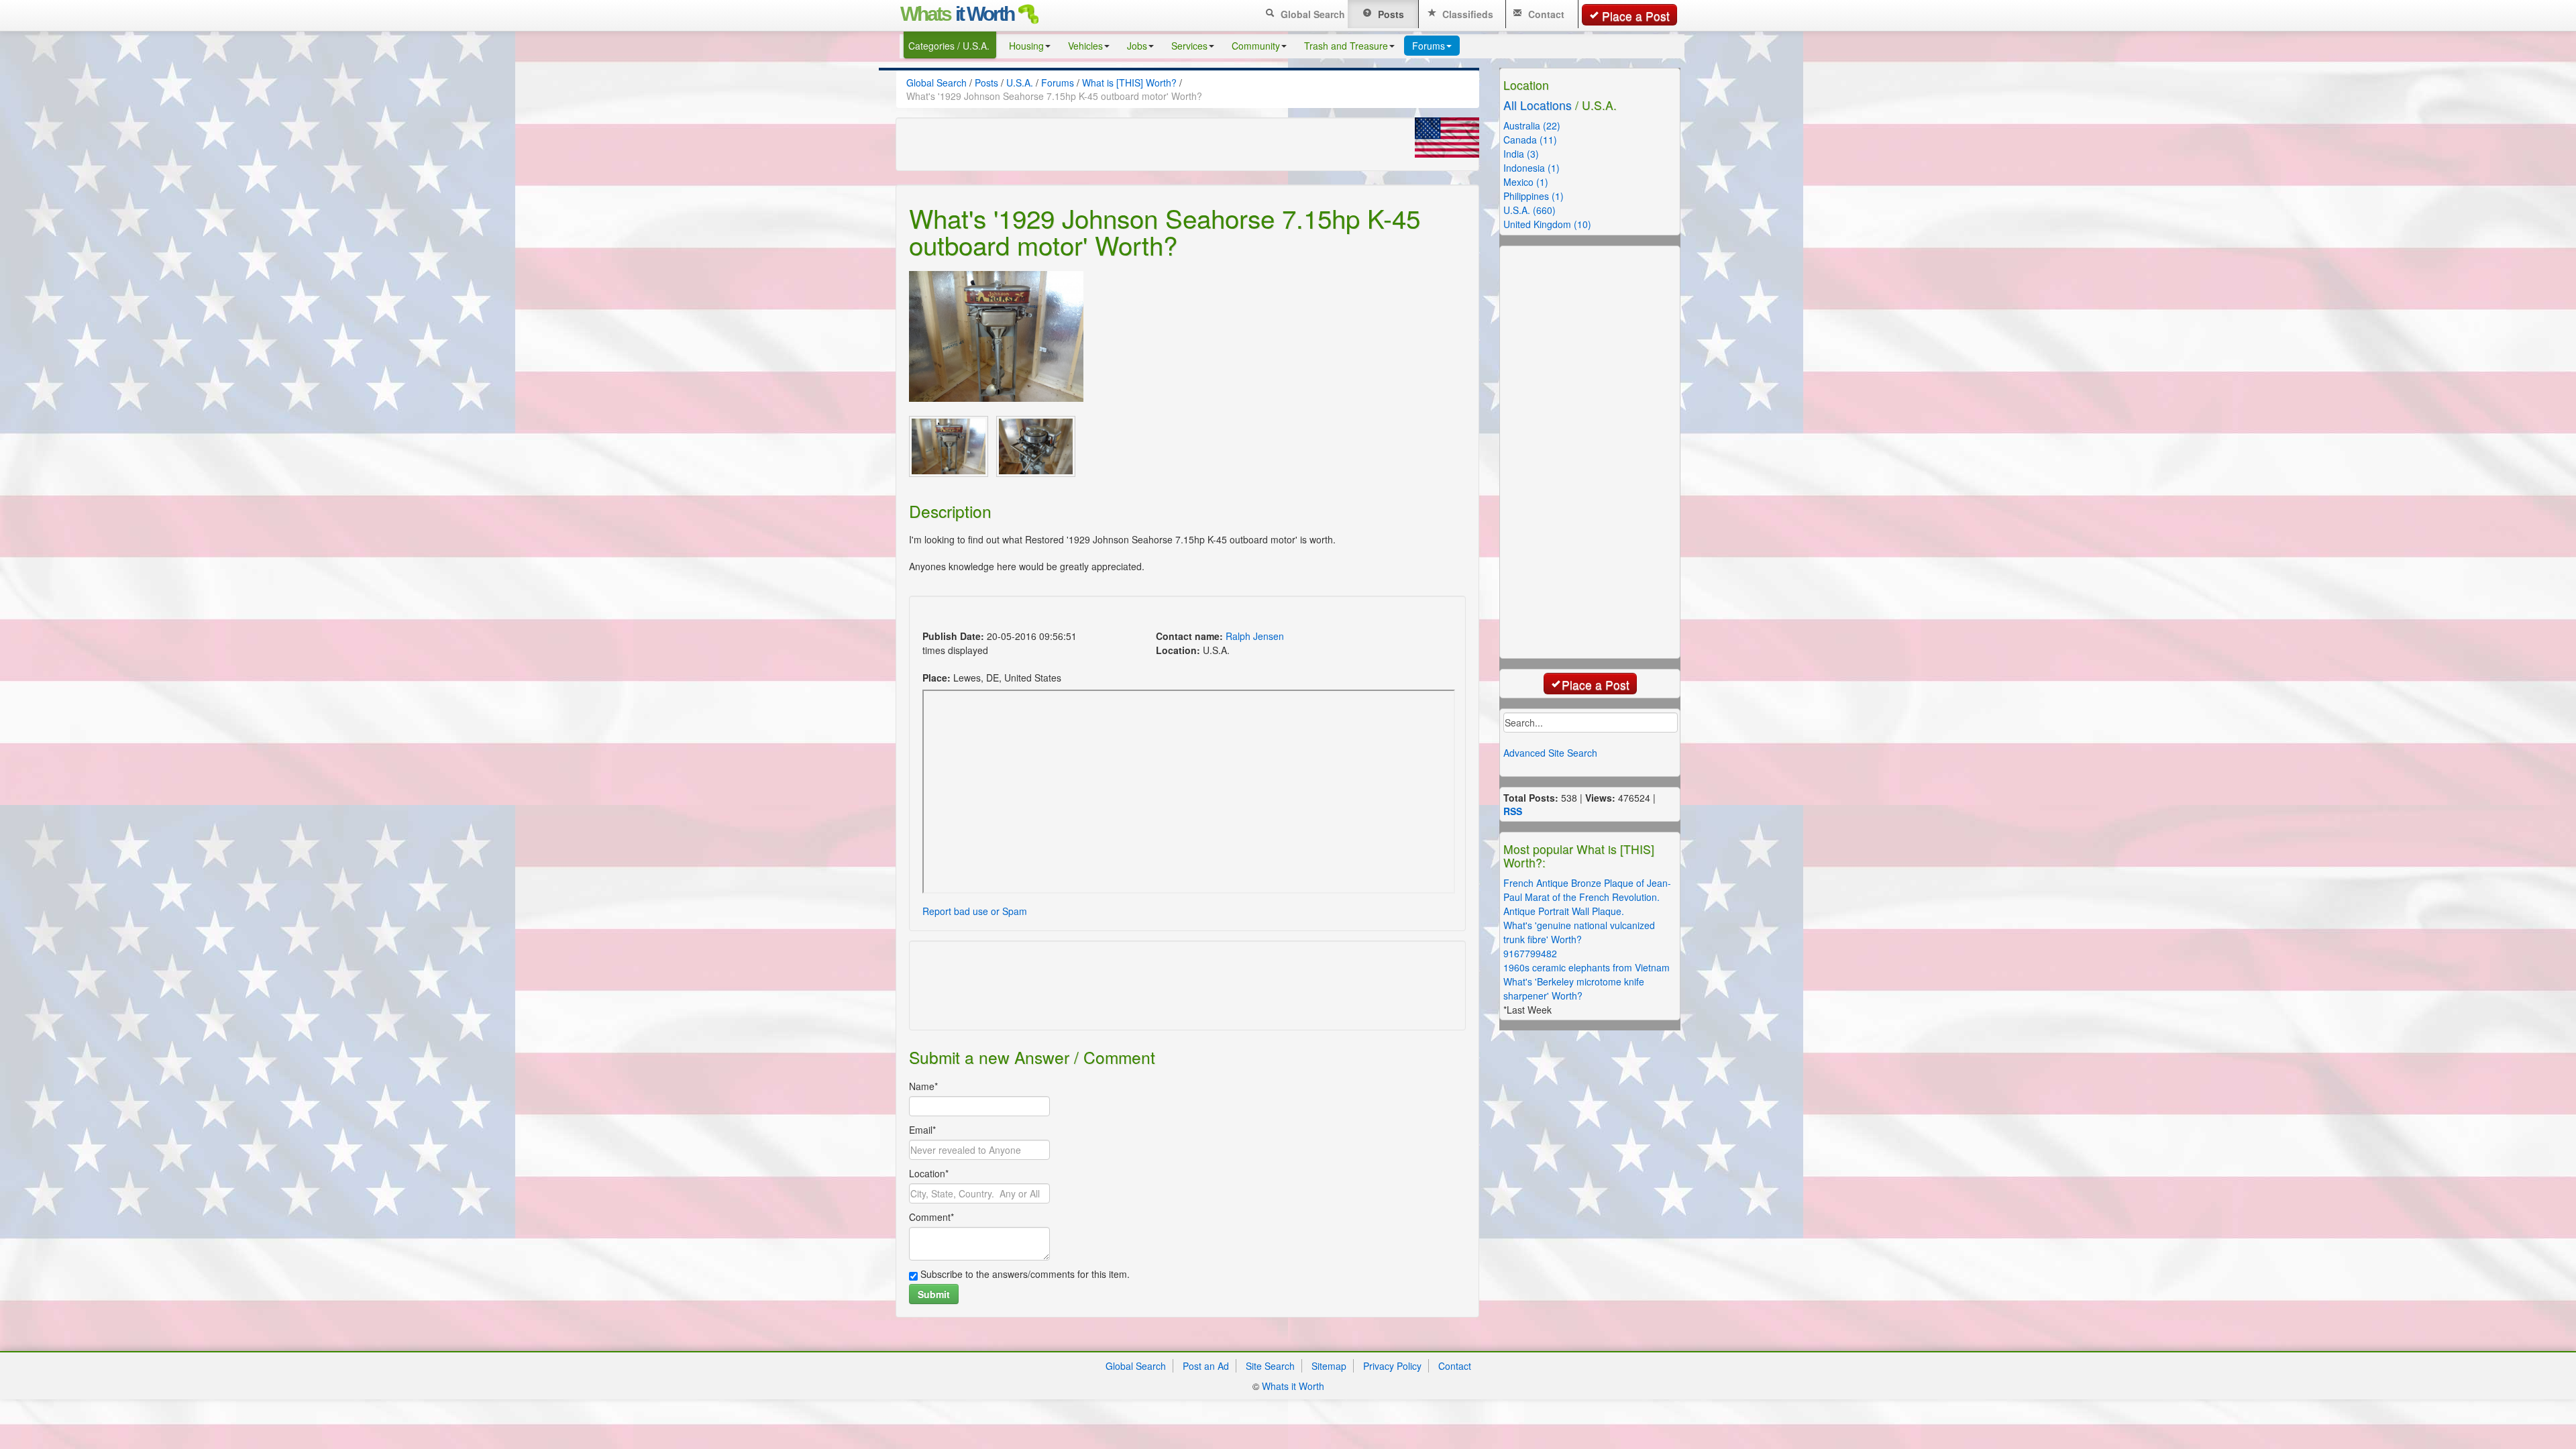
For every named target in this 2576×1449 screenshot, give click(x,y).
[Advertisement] (1163, 615)
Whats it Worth (1293, 1386)
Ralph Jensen (1255, 636)
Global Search (1311, 14)
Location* (929, 1173)
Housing (1026, 46)
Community (1256, 46)
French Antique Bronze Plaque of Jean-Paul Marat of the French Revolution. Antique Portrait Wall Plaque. (1587, 897)
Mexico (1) (1526, 182)
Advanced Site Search (1550, 753)
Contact (1545, 14)
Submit (934, 1294)
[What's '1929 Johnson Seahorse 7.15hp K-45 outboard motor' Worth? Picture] (996, 336)
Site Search (1270, 1366)
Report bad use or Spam (975, 911)
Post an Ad (1206, 1366)
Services (1189, 46)
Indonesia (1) (1532, 168)
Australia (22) (1532, 125)
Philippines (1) (1534, 196)
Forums (1429, 46)
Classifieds (1466, 14)
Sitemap (1329, 1366)
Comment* (931, 1217)
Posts (1390, 14)
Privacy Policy (1392, 1366)
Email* (922, 1130)
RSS (1513, 811)
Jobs (1137, 46)
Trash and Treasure (1346, 46)
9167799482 (1530, 953)
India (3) (1521, 154)
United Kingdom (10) (1547, 224)
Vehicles (1085, 46)
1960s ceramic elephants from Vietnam (1587, 967)
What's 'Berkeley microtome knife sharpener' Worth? (1574, 988)
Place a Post (1636, 16)
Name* (923, 1086)
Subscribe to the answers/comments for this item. (1024, 1274)
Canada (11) (1530, 140)
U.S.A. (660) (1529, 210)
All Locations (1538, 105)
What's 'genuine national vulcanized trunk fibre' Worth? (1579, 932)
